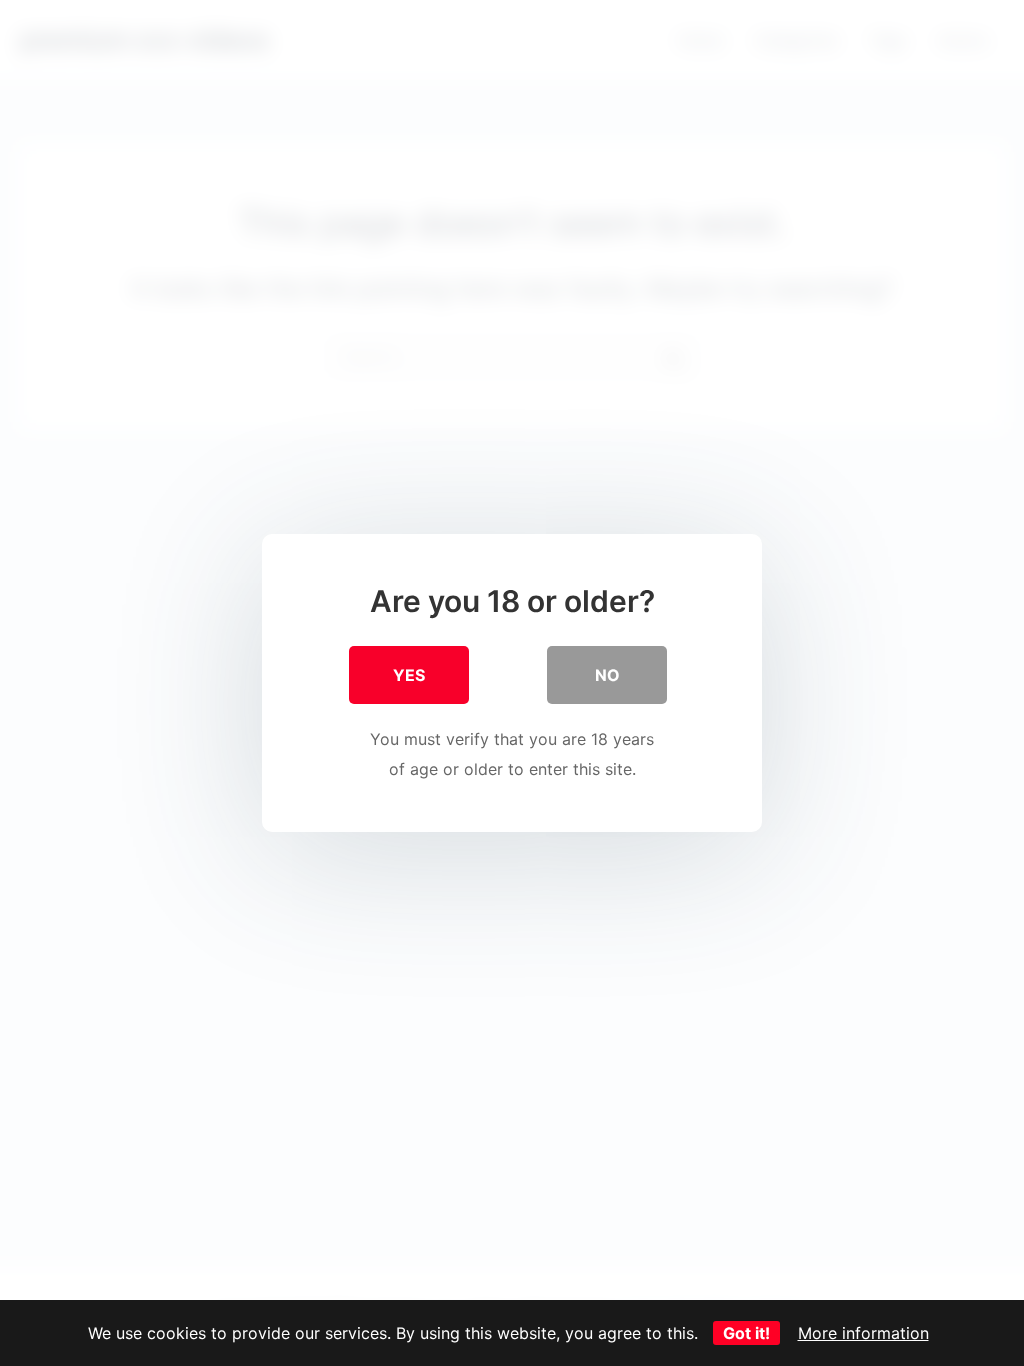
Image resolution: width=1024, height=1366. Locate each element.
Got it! (746, 1333)
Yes (409, 675)
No (607, 675)
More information (863, 1333)
